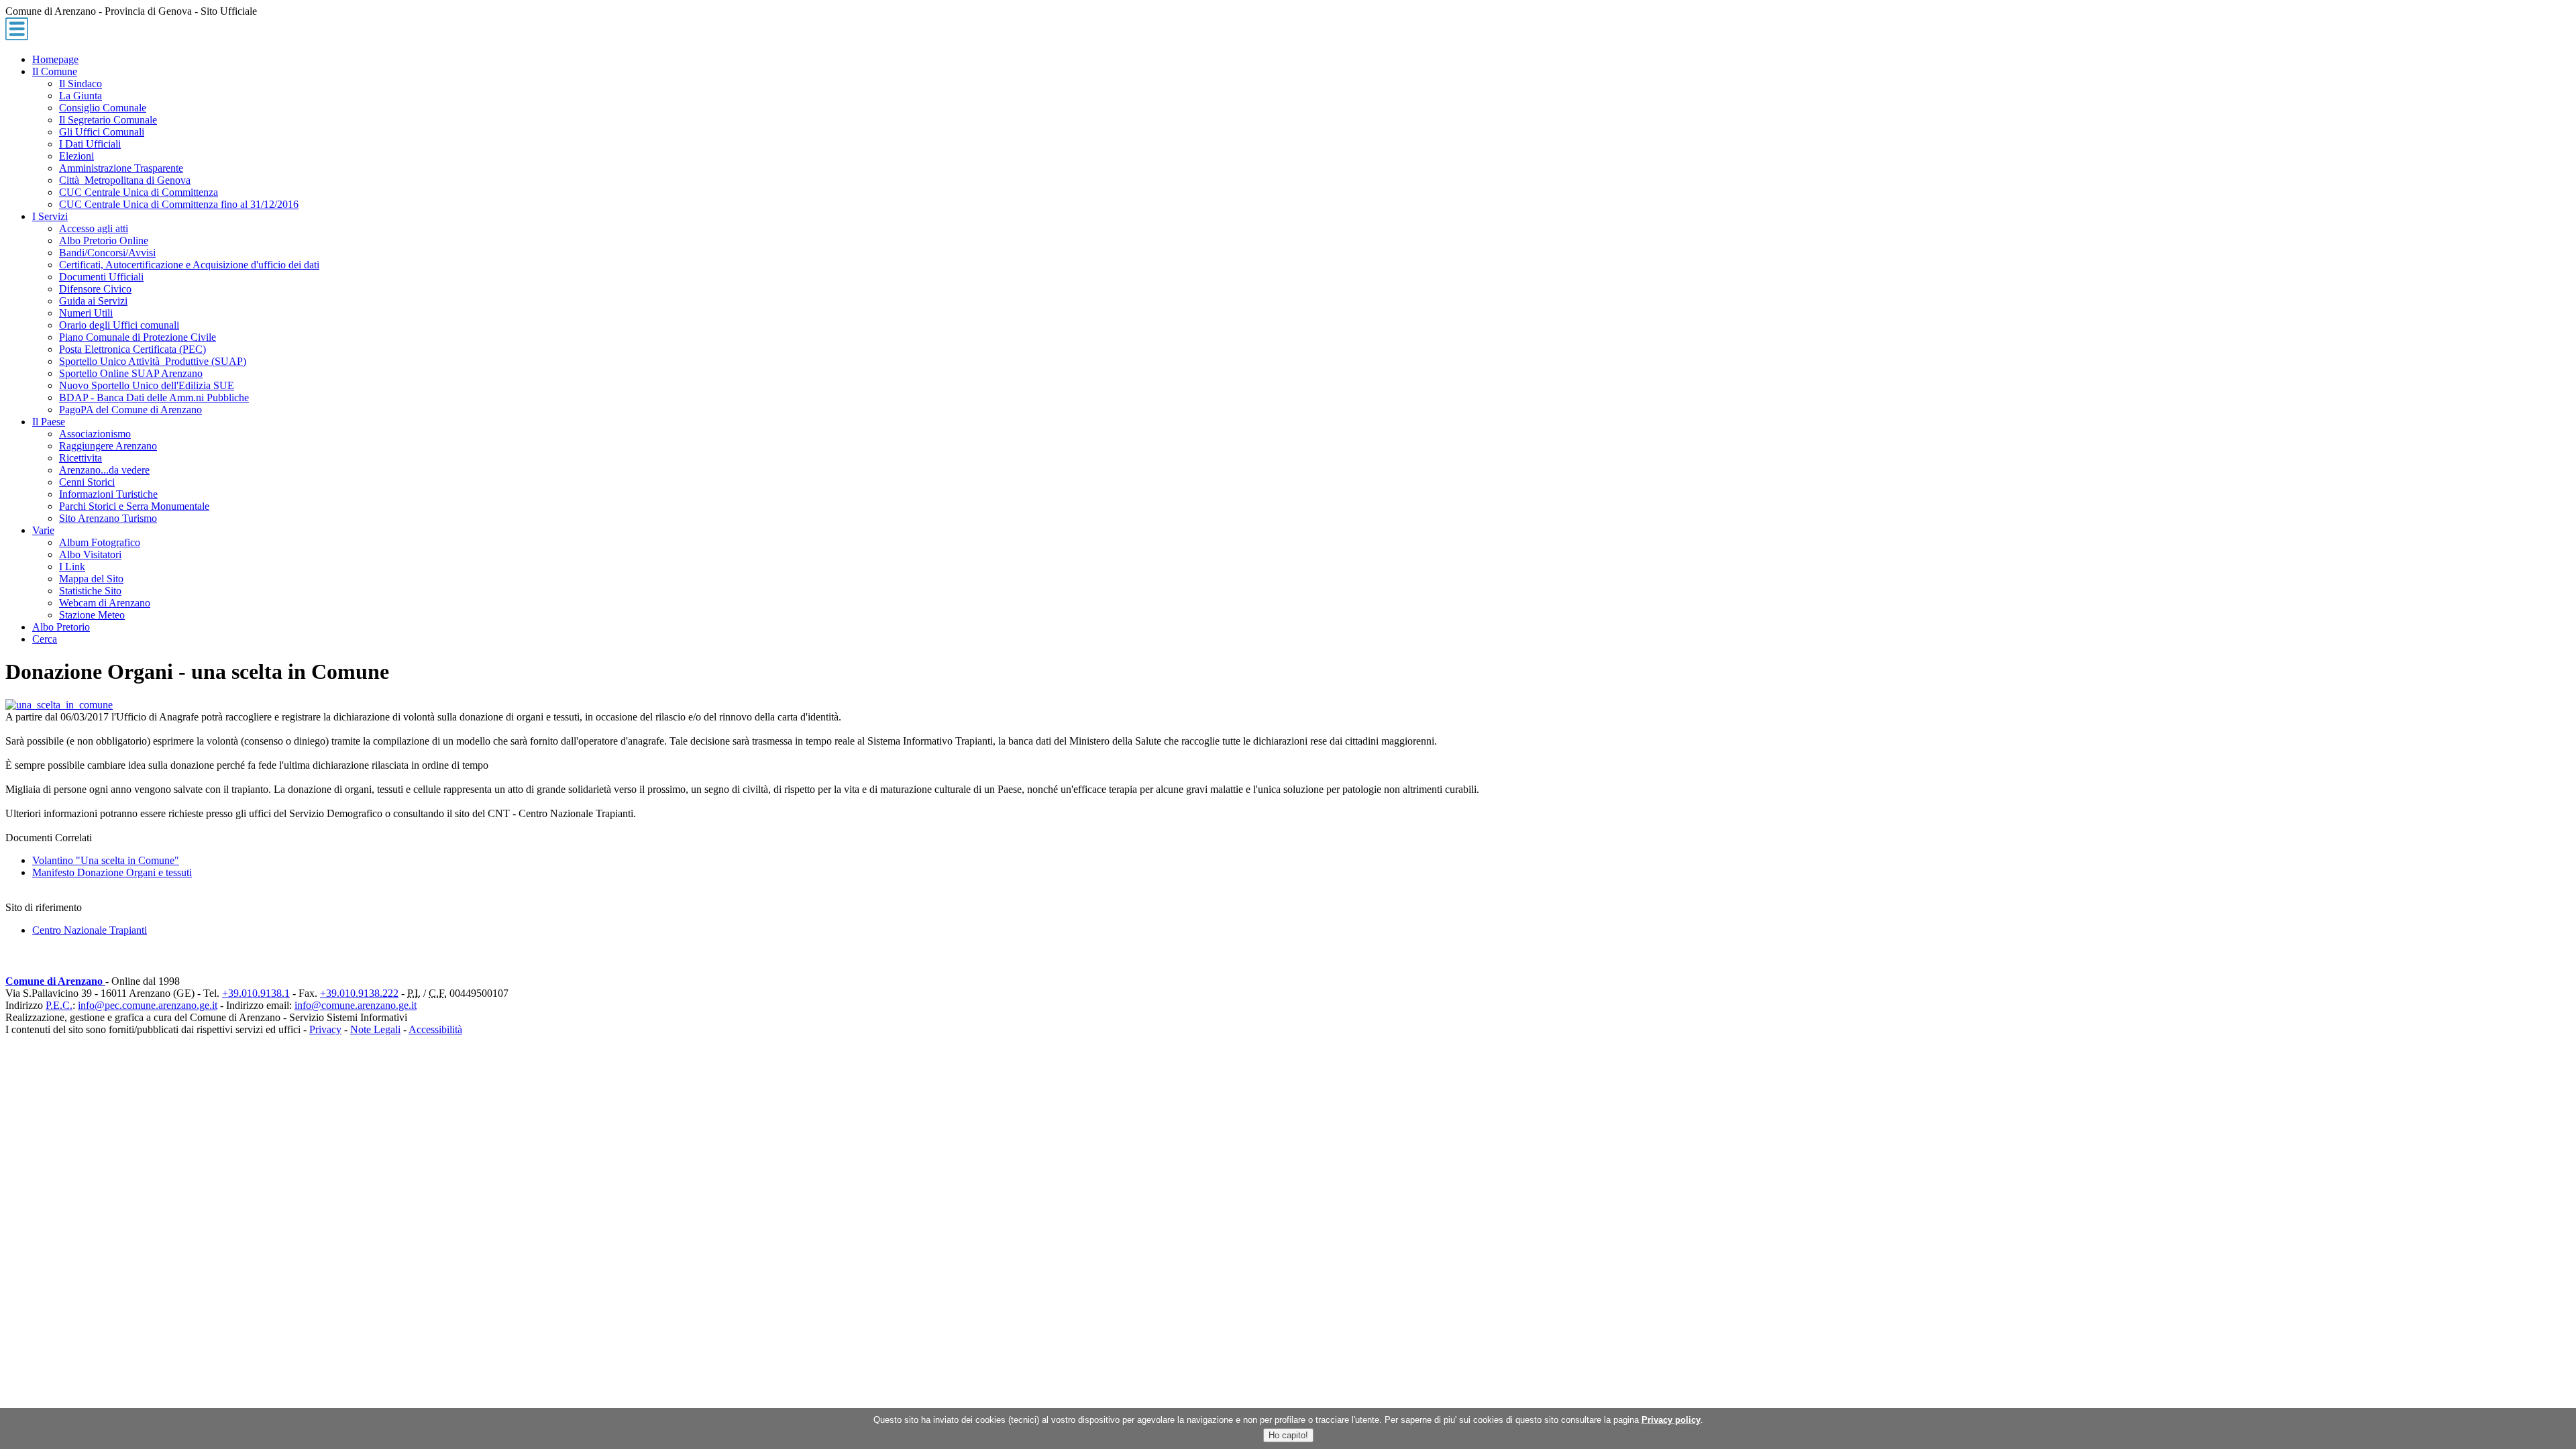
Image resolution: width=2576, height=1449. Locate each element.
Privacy (325, 1029)
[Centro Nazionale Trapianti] (59, 705)
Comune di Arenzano (55, 981)
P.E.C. (59, 1005)
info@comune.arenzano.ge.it (356, 1005)
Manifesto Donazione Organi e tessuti (112, 872)
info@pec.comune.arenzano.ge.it (148, 1005)
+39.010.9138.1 (256, 993)
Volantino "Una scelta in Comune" (106, 860)
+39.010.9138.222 (359, 993)
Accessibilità (435, 1029)
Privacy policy (1671, 1420)
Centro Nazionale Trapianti (90, 930)
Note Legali (375, 1029)
